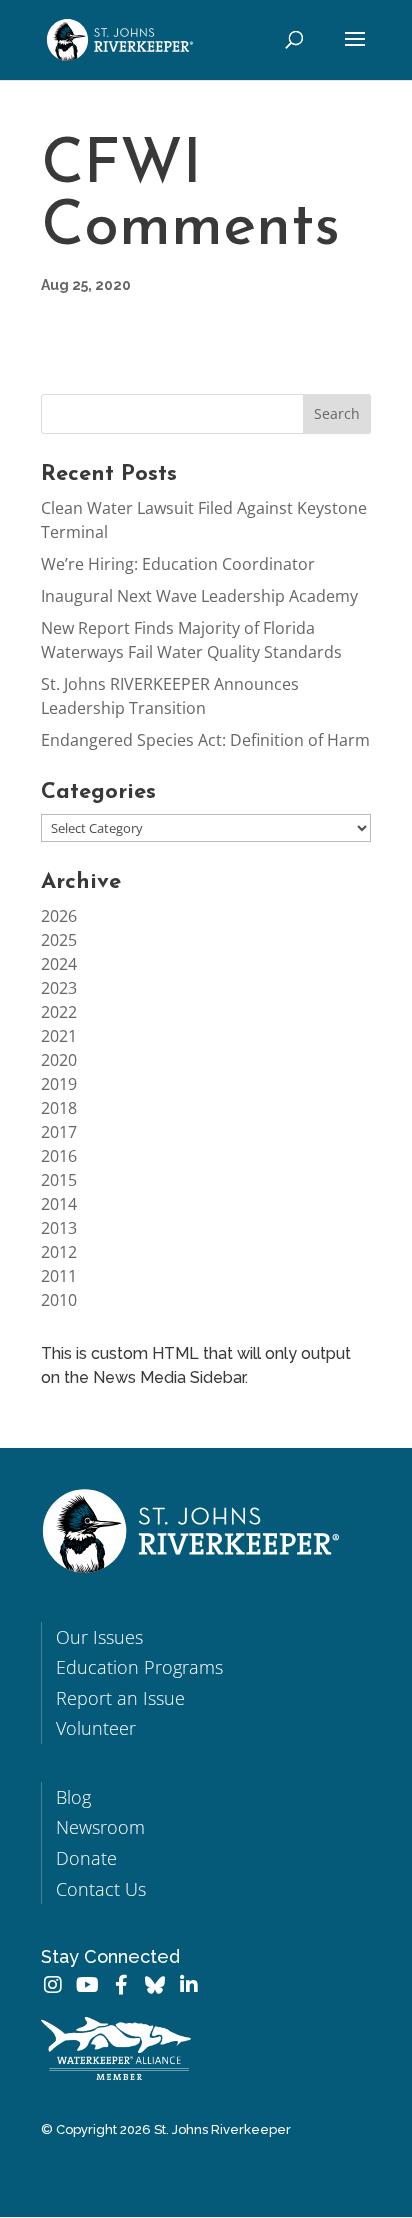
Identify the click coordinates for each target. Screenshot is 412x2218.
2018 (59, 1108)
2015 (59, 1180)
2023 (59, 988)
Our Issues (99, 1637)
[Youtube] (87, 1985)
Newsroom (100, 1827)
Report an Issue (120, 1698)
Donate (86, 1858)
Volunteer (96, 1728)
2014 (59, 1204)
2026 (59, 916)
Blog (73, 1797)
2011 (59, 1276)
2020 (59, 1060)
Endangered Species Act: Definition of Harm (205, 740)
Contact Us (101, 1889)
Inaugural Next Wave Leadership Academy (199, 596)
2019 (59, 1084)
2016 (59, 1156)
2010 (59, 1300)
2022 (59, 1012)
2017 (59, 1132)
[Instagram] (53, 1985)
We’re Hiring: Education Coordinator (178, 564)
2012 (59, 1252)
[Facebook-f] (121, 1985)
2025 (59, 940)
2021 (59, 1036)
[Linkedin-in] (189, 1985)
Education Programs (139, 1667)
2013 (59, 1228)
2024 (59, 964)
